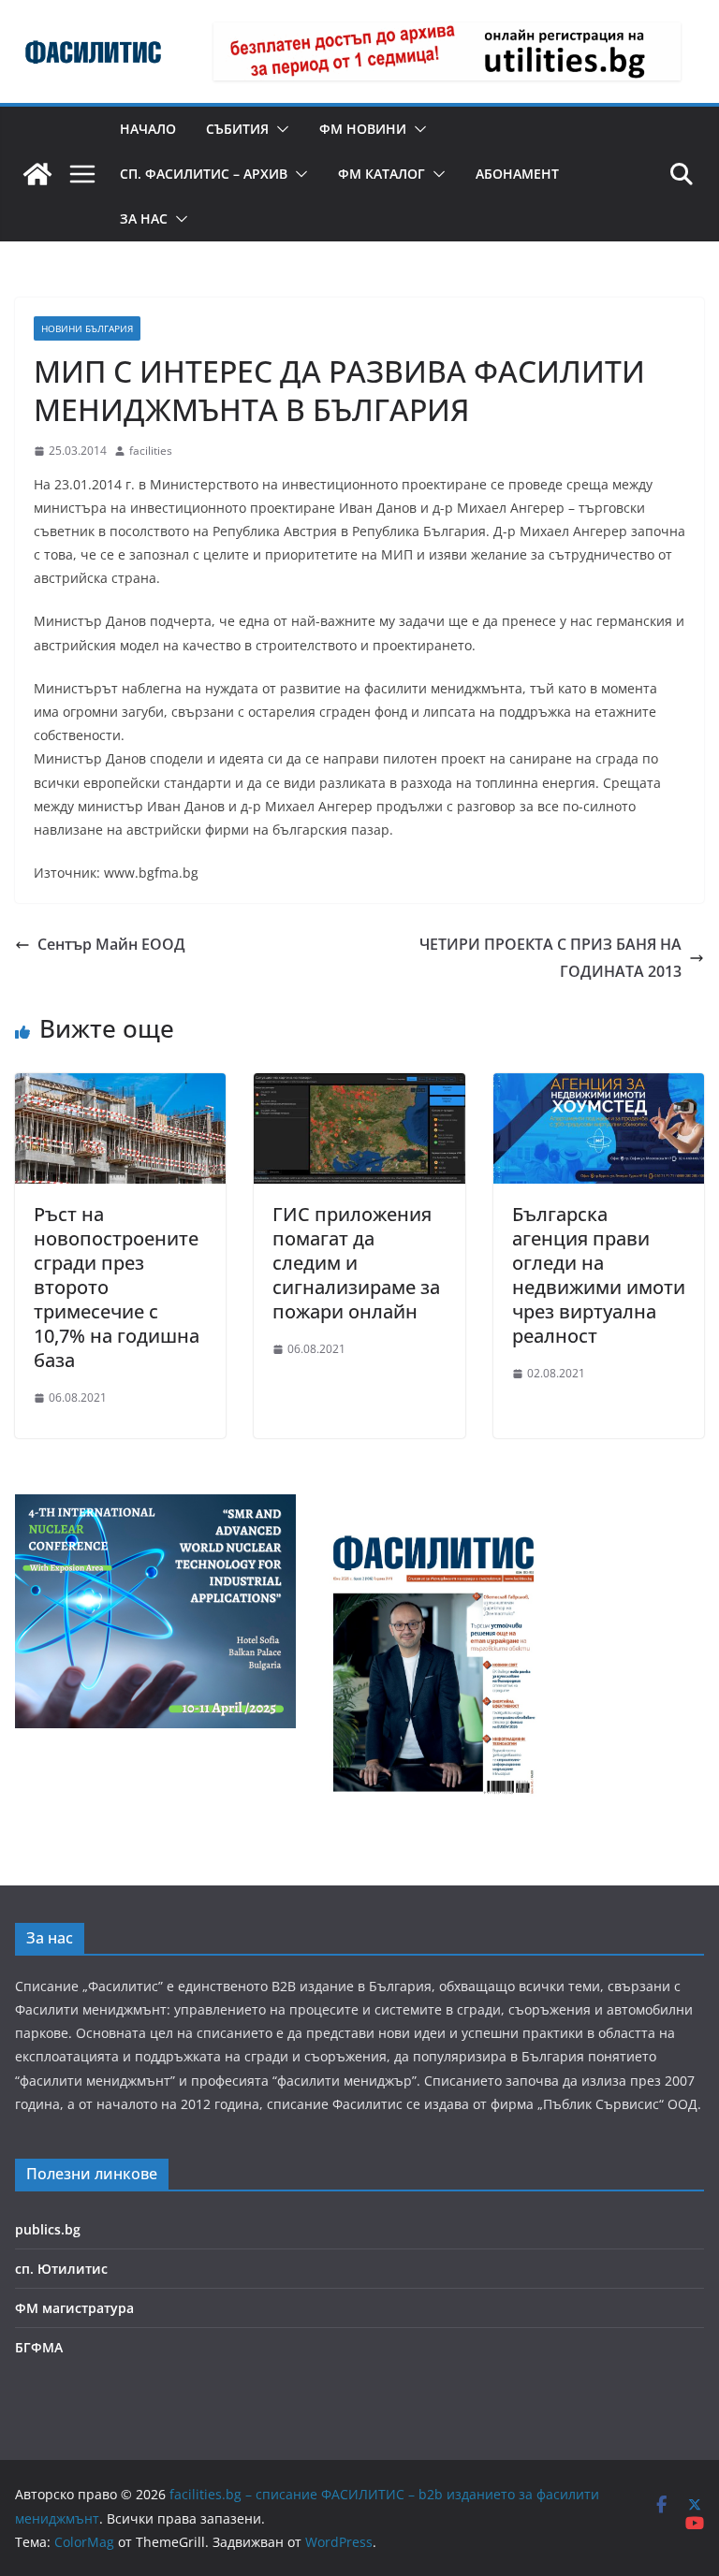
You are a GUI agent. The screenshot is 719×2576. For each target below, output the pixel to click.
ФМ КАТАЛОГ (382, 174)
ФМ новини (363, 129)
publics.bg (48, 2229)
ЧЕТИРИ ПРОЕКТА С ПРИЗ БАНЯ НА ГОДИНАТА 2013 (550, 958)
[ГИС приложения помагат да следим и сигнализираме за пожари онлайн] (359, 1086)
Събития (237, 129)
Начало (148, 129)
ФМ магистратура (74, 2308)
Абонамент (517, 174)
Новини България (87, 328)
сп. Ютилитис (61, 2269)
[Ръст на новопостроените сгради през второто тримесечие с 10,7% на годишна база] (120, 1086)
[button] (279, 129)
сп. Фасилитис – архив (204, 174)
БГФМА (39, 2347)
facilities (151, 451)
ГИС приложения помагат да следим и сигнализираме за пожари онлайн (356, 1263)
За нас (144, 218)
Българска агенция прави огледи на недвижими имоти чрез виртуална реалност (599, 1275)
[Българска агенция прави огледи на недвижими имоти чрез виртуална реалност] (599, 1086)
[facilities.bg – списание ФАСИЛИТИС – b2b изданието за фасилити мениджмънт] (37, 174)
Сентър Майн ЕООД (111, 944)
